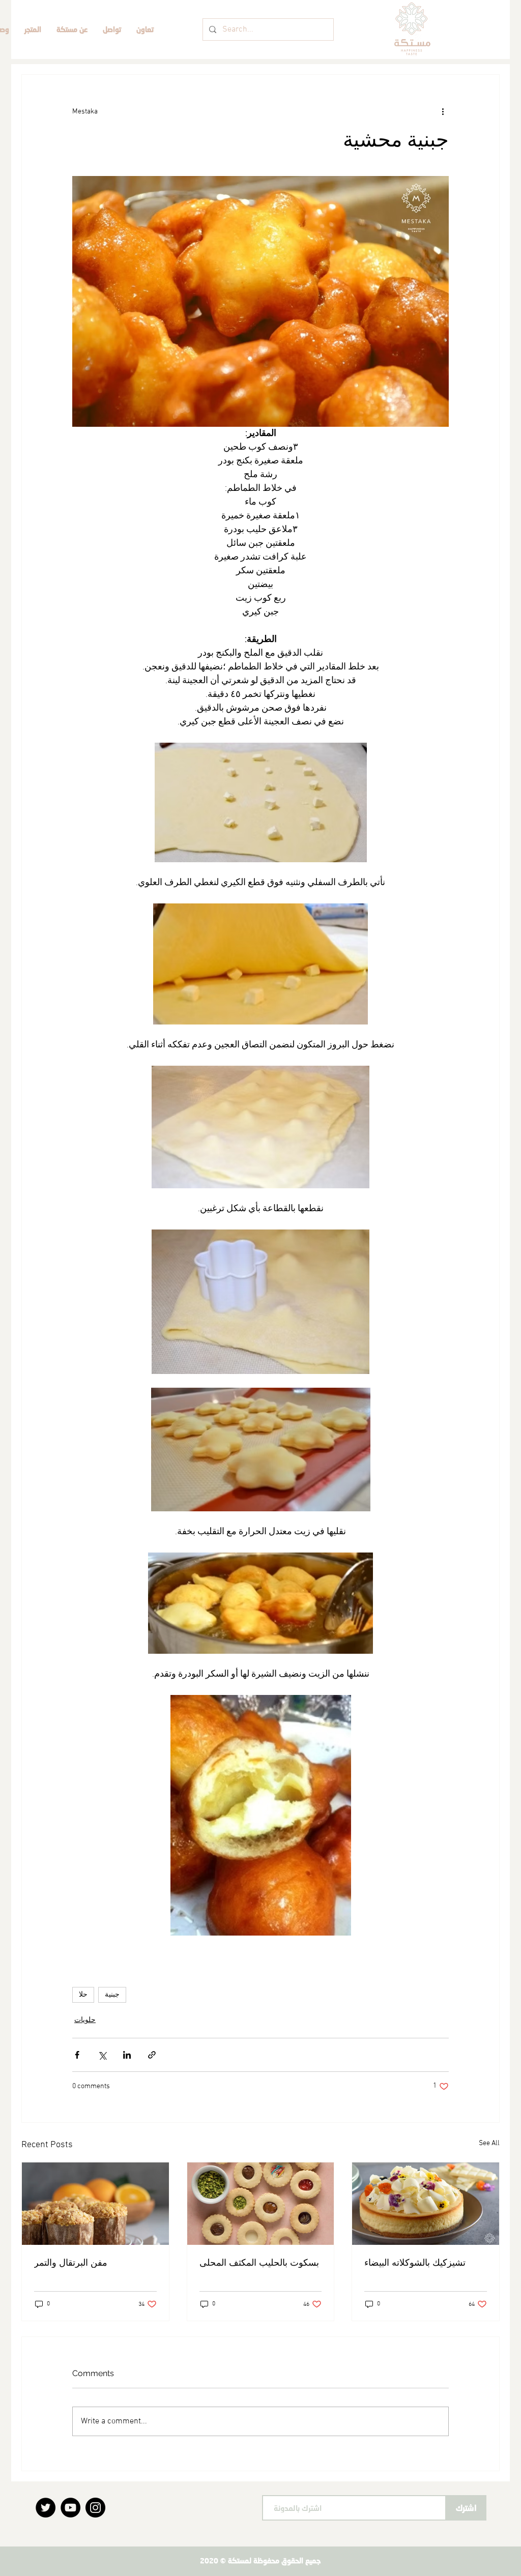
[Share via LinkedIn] (127, 2055)
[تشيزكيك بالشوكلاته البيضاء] (426, 2204)
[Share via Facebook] (77, 2055)
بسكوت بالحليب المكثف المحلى (259, 2262)
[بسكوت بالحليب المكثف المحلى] (261, 2204)
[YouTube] (70, 2508)
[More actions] (443, 111)
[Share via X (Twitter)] (102, 2055)
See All (489, 2143)
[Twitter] (46, 2508)
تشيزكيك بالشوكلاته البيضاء (415, 2262)
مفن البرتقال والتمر (71, 2262)
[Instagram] (95, 2508)
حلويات (85, 2020)
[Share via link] (152, 2055)
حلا (83, 1995)
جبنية (112, 1995)
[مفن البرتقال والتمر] (95, 2204)
